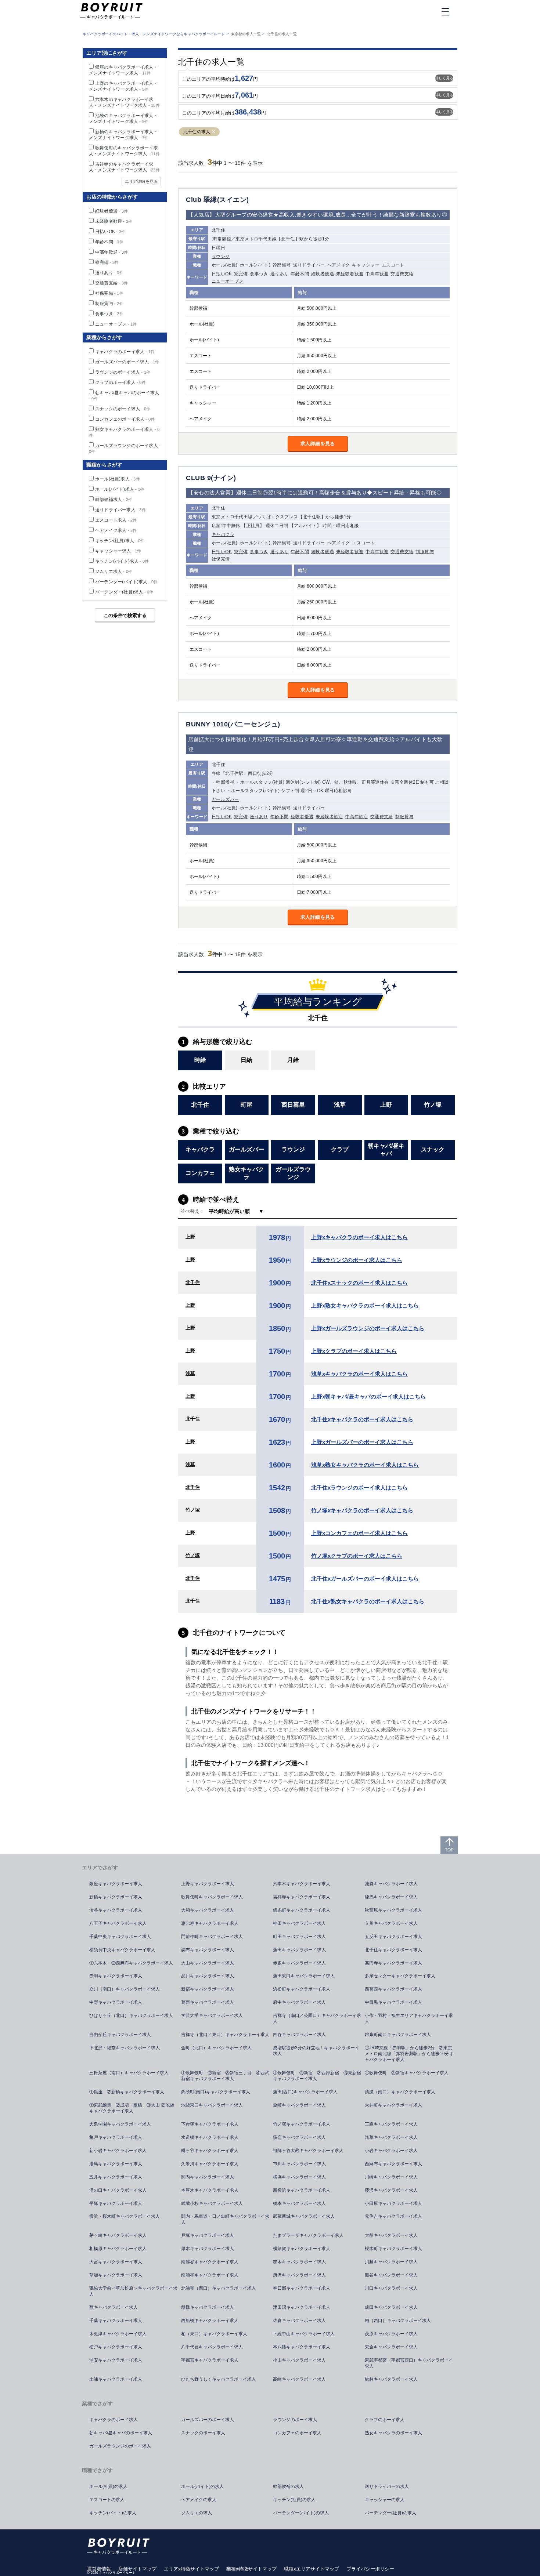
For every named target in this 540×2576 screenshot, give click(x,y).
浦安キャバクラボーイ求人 (116, 2360)
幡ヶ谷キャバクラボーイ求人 (210, 2151)
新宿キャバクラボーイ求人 (208, 1989)
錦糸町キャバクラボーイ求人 (302, 1910)
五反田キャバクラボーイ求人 (393, 1937)
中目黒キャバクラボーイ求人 (393, 2002)
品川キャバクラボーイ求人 (208, 1976)
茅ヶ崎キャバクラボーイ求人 (118, 2235)
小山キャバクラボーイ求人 (299, 2360)
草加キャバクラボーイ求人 (116, 2275)
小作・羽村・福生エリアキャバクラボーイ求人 (409, 2018)
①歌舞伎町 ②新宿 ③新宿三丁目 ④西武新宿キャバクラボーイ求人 (225, 2076)
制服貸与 (425, 552)
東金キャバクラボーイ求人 (391, 2347)
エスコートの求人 (107, 2500)
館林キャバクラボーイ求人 (391, 2379)
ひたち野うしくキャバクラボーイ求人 (219, 2379)
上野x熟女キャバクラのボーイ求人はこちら (365, 1305)
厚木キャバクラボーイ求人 (208, 2249)
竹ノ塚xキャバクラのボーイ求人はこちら (362, 1510)
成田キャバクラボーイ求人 (391, 2307)
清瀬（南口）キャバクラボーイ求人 (400, 2092)
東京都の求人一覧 (246, 34)
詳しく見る (444, 78)
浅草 (190, 1373)
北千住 (193, 1282)
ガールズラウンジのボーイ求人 (120, 2446)
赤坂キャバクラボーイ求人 (299, 1963)
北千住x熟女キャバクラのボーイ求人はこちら (368, 1601)
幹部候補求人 (114, 500)
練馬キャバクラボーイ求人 (391, 1897)
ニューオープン (228, 281)
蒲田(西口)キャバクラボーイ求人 (305, 2092)
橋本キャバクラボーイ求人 (299, 2203)
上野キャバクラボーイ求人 (208, 1884)
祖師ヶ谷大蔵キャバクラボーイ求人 (308, 2151)
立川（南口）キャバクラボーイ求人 (125, 1989)
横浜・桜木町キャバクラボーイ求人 (125, 2216)
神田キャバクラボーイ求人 (299, 1923)
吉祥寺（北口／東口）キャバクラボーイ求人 (225, 2035)
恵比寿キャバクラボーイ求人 (210, 1923)
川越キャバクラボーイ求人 (391, 2262)
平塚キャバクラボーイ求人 (116, 2203)
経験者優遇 (323, 274)
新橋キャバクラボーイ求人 (116, 1897)
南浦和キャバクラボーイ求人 (210, 2275)
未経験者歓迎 (350, 274)
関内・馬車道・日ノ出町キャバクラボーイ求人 (225, 2219)
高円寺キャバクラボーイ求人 (393, 1963)
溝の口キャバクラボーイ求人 (118, 2190)
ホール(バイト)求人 (120, 489)
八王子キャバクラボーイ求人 (118, 1923)
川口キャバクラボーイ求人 (391, 2288)
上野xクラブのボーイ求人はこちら (354, 1351)
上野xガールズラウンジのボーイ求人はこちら (368, 1328)
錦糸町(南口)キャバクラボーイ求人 (216, 2092)
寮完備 (241, 274)
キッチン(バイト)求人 (122, 561)
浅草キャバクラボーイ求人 (391, 2137)
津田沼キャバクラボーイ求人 (302, 2307)
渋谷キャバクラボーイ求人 (116, 1910)
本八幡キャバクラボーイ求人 (302, 2347)
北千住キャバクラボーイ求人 (393, 1950)
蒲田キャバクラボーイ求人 (299, 1950)
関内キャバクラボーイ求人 (208, 2177)
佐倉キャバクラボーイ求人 (299, 2321)
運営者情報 (99, 2569)
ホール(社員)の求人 (108, 2486)
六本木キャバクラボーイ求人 (302, 1884)
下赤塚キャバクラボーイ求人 (210, 2124)
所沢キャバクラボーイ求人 (299, 2275)
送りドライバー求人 (120, 510)
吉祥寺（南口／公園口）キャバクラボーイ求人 (317, 2018)
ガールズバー (225, 799)
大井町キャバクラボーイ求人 (393, 2105)
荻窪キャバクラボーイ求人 (299, 2137)
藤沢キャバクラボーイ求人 (391, 2190)
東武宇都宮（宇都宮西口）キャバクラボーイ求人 (409, 2363)
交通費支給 (402, 274)
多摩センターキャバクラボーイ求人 (400, 1976)
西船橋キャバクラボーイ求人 (210, 2321)
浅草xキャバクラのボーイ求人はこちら (359, 1374)
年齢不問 (300, 274)
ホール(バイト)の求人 (202, 2486)
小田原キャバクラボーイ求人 (393, 2203)
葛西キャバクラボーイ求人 (208, 2002)
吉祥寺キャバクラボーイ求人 (302, 1897)
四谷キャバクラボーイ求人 (299, 2035)
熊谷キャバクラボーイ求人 (391, 2275)
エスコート (393, 265)
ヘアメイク (338, 265)
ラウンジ (221, 257)
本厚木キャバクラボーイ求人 (210, 2190)
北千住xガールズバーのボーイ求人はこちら (365, 1579)
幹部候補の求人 (288, 2486)
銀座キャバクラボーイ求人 (116, 1884)
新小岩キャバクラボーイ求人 (118, 2151)
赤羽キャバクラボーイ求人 (116, 1976)
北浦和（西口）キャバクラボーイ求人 (219, 2288)
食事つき (259, 274)
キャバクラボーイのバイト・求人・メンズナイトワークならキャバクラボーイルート (154, 34)
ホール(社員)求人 (118, 479)
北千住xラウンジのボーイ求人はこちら (359, 1487)
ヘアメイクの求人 (199, 2500)
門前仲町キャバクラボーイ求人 (212, 1937)
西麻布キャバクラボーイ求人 (393, 2164)
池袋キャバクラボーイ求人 (391, 1884)
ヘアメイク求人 (116, 530)
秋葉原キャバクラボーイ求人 (393, 1910)
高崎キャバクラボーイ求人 (299, 2379)
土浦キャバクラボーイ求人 (116, 2379)
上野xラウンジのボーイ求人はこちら (357, 1260)
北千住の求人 (197, 132)
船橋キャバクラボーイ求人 (208, 2307)
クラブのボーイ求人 (120, 382)
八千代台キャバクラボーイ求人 (212, 2347)
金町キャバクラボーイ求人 (299, 2105)
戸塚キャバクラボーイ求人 (208, 2235)
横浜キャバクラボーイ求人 (299, 2177)
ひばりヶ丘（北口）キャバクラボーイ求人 (131, 2016)
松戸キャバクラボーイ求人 (116, 2347)
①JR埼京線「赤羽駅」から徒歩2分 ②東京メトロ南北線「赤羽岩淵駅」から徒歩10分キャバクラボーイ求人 (409, 2054)
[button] (214, 132)
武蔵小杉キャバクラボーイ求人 (212, 2203)
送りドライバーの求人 (387, 2486)
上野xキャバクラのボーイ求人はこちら (359, 1237)
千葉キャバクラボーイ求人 (116, 2321)
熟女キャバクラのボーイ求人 (393, 2433)
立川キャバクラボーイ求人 (391, 1923)
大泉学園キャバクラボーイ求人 (120, 2124)
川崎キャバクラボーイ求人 (391, 2177)
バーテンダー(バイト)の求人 (301, 2513)
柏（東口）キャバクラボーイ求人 (214, 2334)
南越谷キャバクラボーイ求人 (210, 2262)
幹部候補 (282, 265)
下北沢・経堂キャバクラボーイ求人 (125, 2048)
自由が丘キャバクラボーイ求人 (120, 2035)
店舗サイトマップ (137, 2569)
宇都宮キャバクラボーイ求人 (210, 2360)
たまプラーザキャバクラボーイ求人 (308, 2235)
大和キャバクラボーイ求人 (208, 1910)
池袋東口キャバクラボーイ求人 (212, 2105)
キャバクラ (223, 534)
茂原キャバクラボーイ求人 (391, 2334)
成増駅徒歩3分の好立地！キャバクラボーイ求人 (316, 2051)
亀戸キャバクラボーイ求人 (116, 2137)
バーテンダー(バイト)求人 (127, 582)
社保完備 (221, 559)
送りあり (280, 274)
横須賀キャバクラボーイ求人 (302, 2249)
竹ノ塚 (193, 1510)
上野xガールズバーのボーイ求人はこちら (362, 1442)
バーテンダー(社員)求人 (124, 592)
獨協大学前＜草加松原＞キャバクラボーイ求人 (133, 2291)
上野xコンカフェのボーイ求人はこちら (359, 1533)
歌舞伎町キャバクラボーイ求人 (212, 1897)
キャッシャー (366, 265)
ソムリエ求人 (114, 572)
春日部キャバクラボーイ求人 (302, 2288)
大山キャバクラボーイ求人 (208, 1963)
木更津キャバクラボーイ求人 (118, 2334)
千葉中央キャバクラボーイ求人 (120, 1937)
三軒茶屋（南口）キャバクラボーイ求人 (129, 2073)
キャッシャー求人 (118, 551)
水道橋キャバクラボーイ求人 (210, 2137)
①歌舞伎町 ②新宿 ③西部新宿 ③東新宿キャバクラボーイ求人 (317, 2076)
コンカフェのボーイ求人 (125, 419)
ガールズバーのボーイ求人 (127, 362)
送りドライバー (309, 265)
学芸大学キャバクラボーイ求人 (212, 2016)
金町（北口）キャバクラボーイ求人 (216, 2048)
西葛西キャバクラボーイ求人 (393, 1989)
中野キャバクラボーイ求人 (116, 2002)
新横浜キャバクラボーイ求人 (302, 2190)
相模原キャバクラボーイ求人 (118, 2249)
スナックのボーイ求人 (123, 409)
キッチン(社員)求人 (120, 541)
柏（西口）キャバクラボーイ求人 (398, 2321)
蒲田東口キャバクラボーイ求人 (304, 1976)
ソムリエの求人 (197, 2513)
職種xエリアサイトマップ (312, 2569)
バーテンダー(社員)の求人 (390, 2513)
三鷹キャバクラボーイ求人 (391, 2124)
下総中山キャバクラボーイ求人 (304, 2334)
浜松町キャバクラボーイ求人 (302, 1989)
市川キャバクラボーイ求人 (299, 2164)
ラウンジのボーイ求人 (123, 372)
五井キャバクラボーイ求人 (116, 2177)
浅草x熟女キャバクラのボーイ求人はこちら (365, 1465)
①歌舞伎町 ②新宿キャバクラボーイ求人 (407, 2073)
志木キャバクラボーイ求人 (299, 2262)
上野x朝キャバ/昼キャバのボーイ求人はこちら (368, 1396)
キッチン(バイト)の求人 (113, 2513)
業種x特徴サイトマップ (251, 2569)
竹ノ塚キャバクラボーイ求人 (302, 2124)
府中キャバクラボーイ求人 (299, 2002)
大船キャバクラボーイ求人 (391, 2235)
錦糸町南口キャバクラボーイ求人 (398, 2035)
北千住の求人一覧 (282, 34)
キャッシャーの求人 (385, 2500)
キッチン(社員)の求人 (294, 2500)
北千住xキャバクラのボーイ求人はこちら (362, 1419)
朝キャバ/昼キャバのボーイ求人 (121, 2433)
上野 (190, 1237)
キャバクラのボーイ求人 (125, 352)
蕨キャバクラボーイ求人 (114, 2307)
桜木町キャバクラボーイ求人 (393, 2249)
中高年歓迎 (377, 274)
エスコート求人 (116, 520)
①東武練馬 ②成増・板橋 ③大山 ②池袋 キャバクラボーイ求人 (134, 2108)
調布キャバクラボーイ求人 (208, 1950)
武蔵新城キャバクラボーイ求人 (304, 2216)
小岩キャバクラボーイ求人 (391, 2151)
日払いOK (222, 274)
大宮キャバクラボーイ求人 (116, 2262)
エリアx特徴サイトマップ (191, 2569)
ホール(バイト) (255, 265)
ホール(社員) (225, 265)
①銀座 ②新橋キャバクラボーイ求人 (127, 2092)
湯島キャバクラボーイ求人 (116, 2164)
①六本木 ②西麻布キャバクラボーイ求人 (131, 1963)
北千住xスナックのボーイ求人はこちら (359, 1283)
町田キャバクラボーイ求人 (299, 1937)
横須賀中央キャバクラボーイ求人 (122, 1950)
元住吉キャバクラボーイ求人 (393, 2216)
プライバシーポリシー (370, 2569)
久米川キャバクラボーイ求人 (210, 2164)
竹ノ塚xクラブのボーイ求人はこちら (357, 1556)
